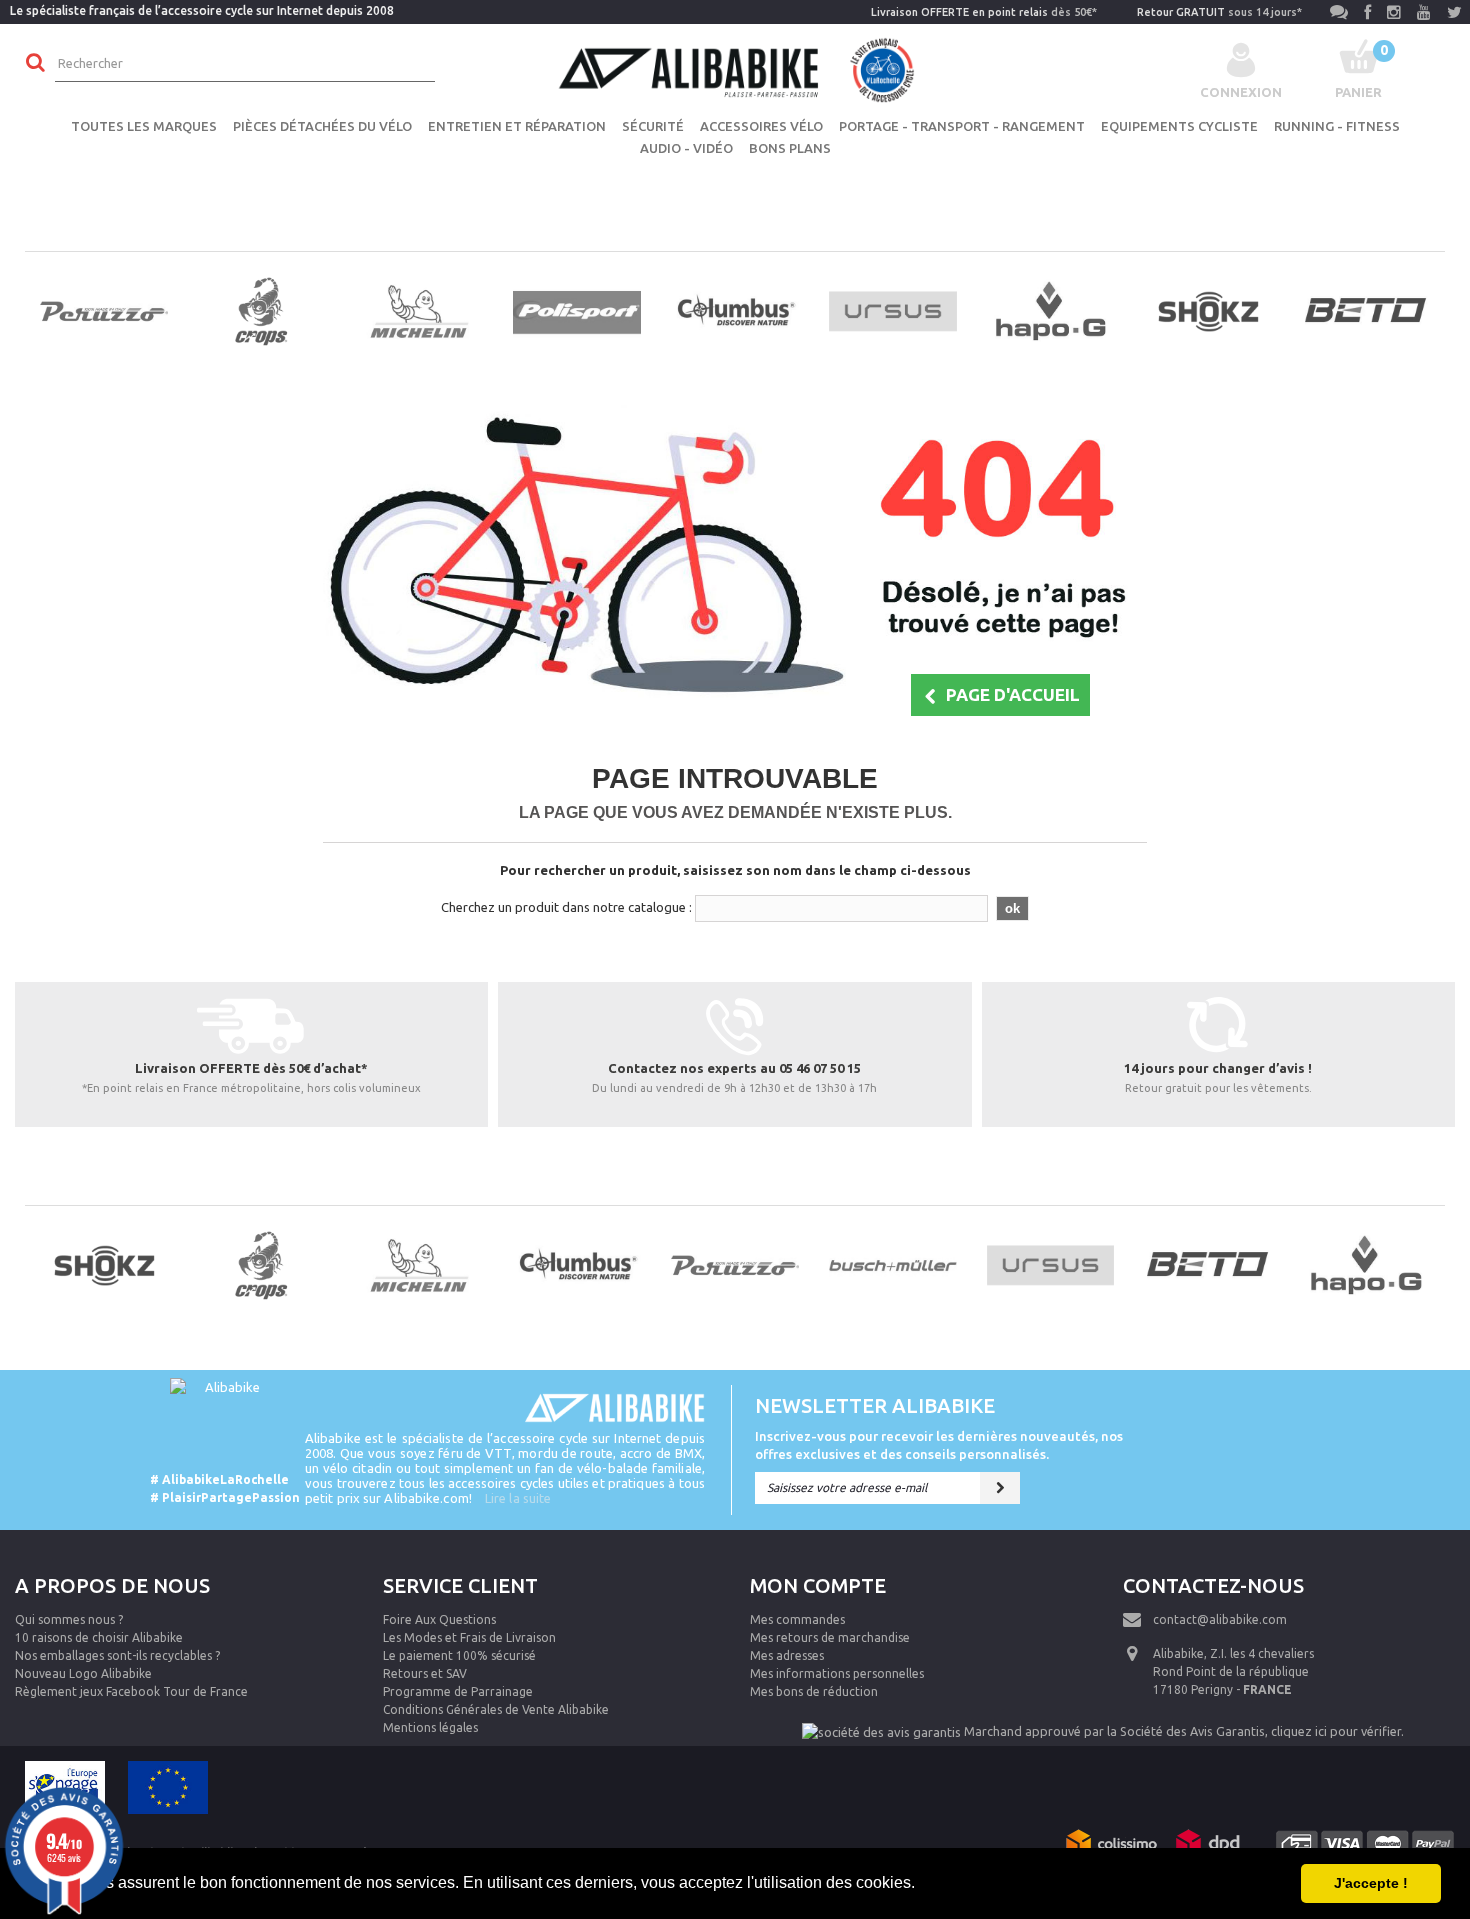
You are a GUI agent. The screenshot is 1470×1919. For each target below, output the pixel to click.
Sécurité (653, 126)
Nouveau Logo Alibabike (83, 1673)
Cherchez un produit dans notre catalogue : (566, 907)
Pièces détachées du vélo (322, 126)
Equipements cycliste (1179, 126)
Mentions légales (430, 1727)
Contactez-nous (1213, 1585)
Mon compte (818, 1585)
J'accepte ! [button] (1371, 1883)
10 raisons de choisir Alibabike (99, 1637)
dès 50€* (984, 12)
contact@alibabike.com (1220, 1619)
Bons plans (790, 148)
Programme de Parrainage (458, 1691)
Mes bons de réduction (814, 1691)
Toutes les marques (144, 126)
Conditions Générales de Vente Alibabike (496, 1709)
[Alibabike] (735, 68)
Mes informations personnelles (837, 1673)
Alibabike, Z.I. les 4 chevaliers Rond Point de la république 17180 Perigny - (1233, 1671)
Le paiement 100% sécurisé (459, 1655)
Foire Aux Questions (439, 1619)
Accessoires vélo (761, 126)
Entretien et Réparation (517, 126)
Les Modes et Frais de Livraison (469, 1637)
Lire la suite (518, 1498)
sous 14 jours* (1219, 12)
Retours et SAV (425, 1673)
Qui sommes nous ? (69, 1619)
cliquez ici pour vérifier (1336, 1731)
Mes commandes (797, 1619)
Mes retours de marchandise (830, 1637)
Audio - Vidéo (686, 148)
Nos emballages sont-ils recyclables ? (117, 1655)
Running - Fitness (1337, 126)
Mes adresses (787, 1655)
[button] (922, 1885)
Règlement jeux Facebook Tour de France (131, 1691)
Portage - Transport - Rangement (962, 126)
